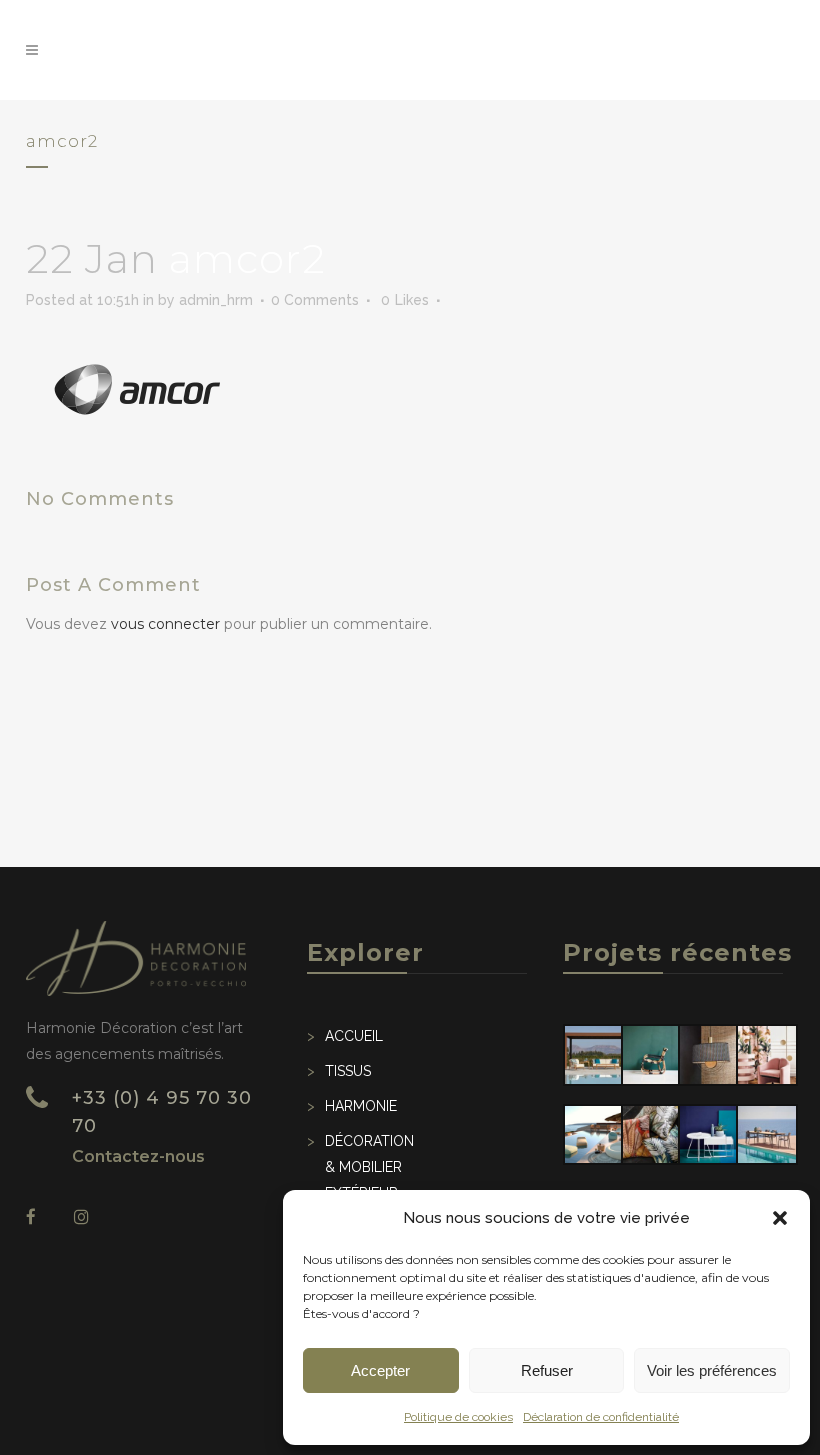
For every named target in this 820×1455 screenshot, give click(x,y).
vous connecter (165, 624)
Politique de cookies (458, 1417)
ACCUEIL (354, 1036)
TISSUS (348, 1071)
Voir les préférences (712, 1370)
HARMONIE (361, 1106)
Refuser (547, 1370)
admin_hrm (216, 300)
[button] (780, 1218)
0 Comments (315, 300)
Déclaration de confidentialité (601, 1417)
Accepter (380, 1370)
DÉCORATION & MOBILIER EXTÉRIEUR (369, 1167)
